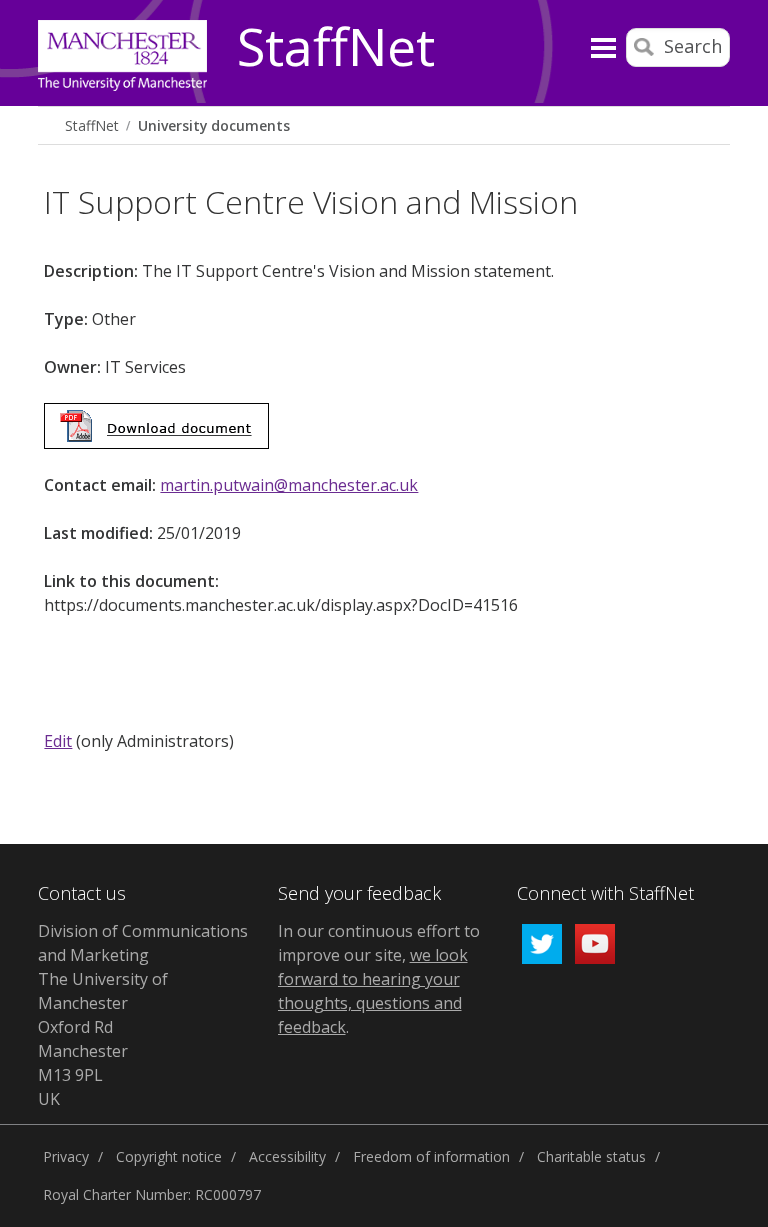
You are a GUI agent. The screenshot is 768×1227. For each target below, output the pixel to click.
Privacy (66, 1156)
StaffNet (336, 48)
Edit (58, 741)
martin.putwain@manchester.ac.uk (289, 485)
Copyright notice (169, 1156)
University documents (214, 125)
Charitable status (591, 1156)
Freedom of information (431, 1156)
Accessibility (287, 1156)
